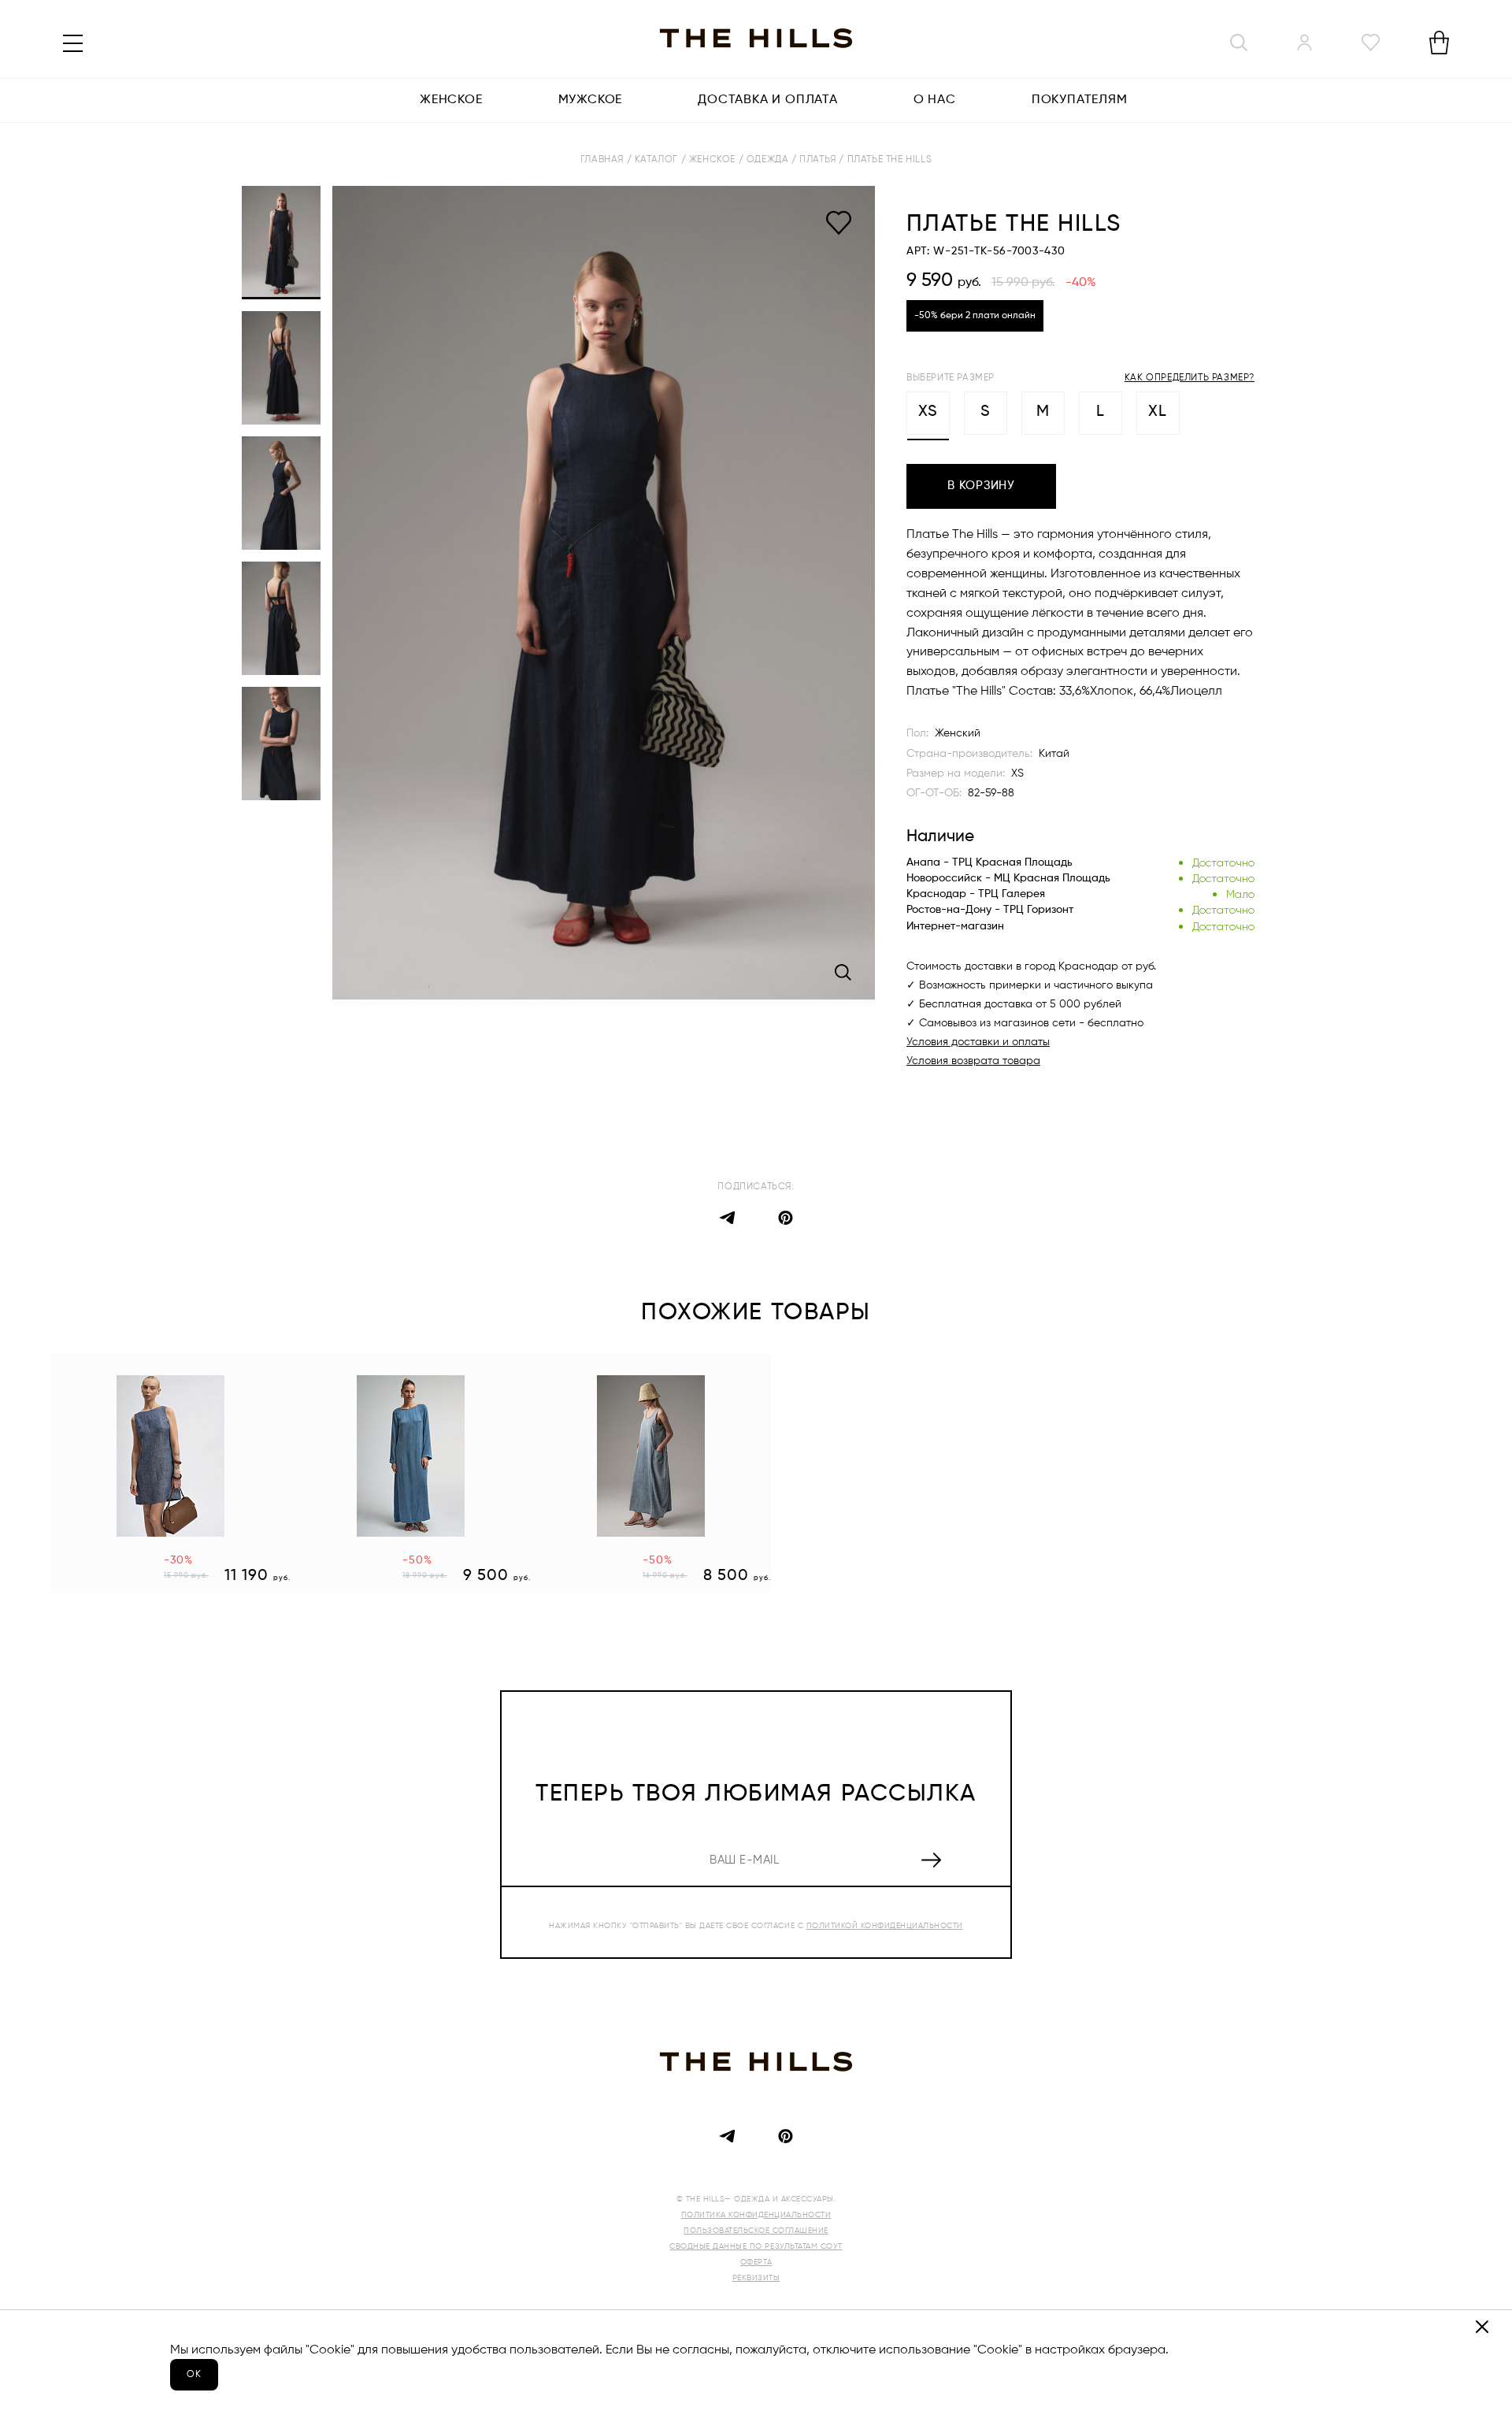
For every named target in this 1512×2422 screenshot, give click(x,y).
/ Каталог (654, 160)
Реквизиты (756, 2278)
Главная (604, 160)
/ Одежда (765, 160)
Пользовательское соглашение (756, 2231)
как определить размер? (1190, 378)
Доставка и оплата (768, 100)
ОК (194, 2375)
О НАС (935, 100)
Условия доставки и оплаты (978, 1042)
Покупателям (1080, 100)
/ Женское (710, 160)
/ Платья (815, 160)
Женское (451, 100)
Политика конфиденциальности (756, 2215)
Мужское (591, 100)
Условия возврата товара (973, 1061)
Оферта (756, 2262)
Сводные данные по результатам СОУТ (756, 2246)
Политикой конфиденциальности (885, 1926)
